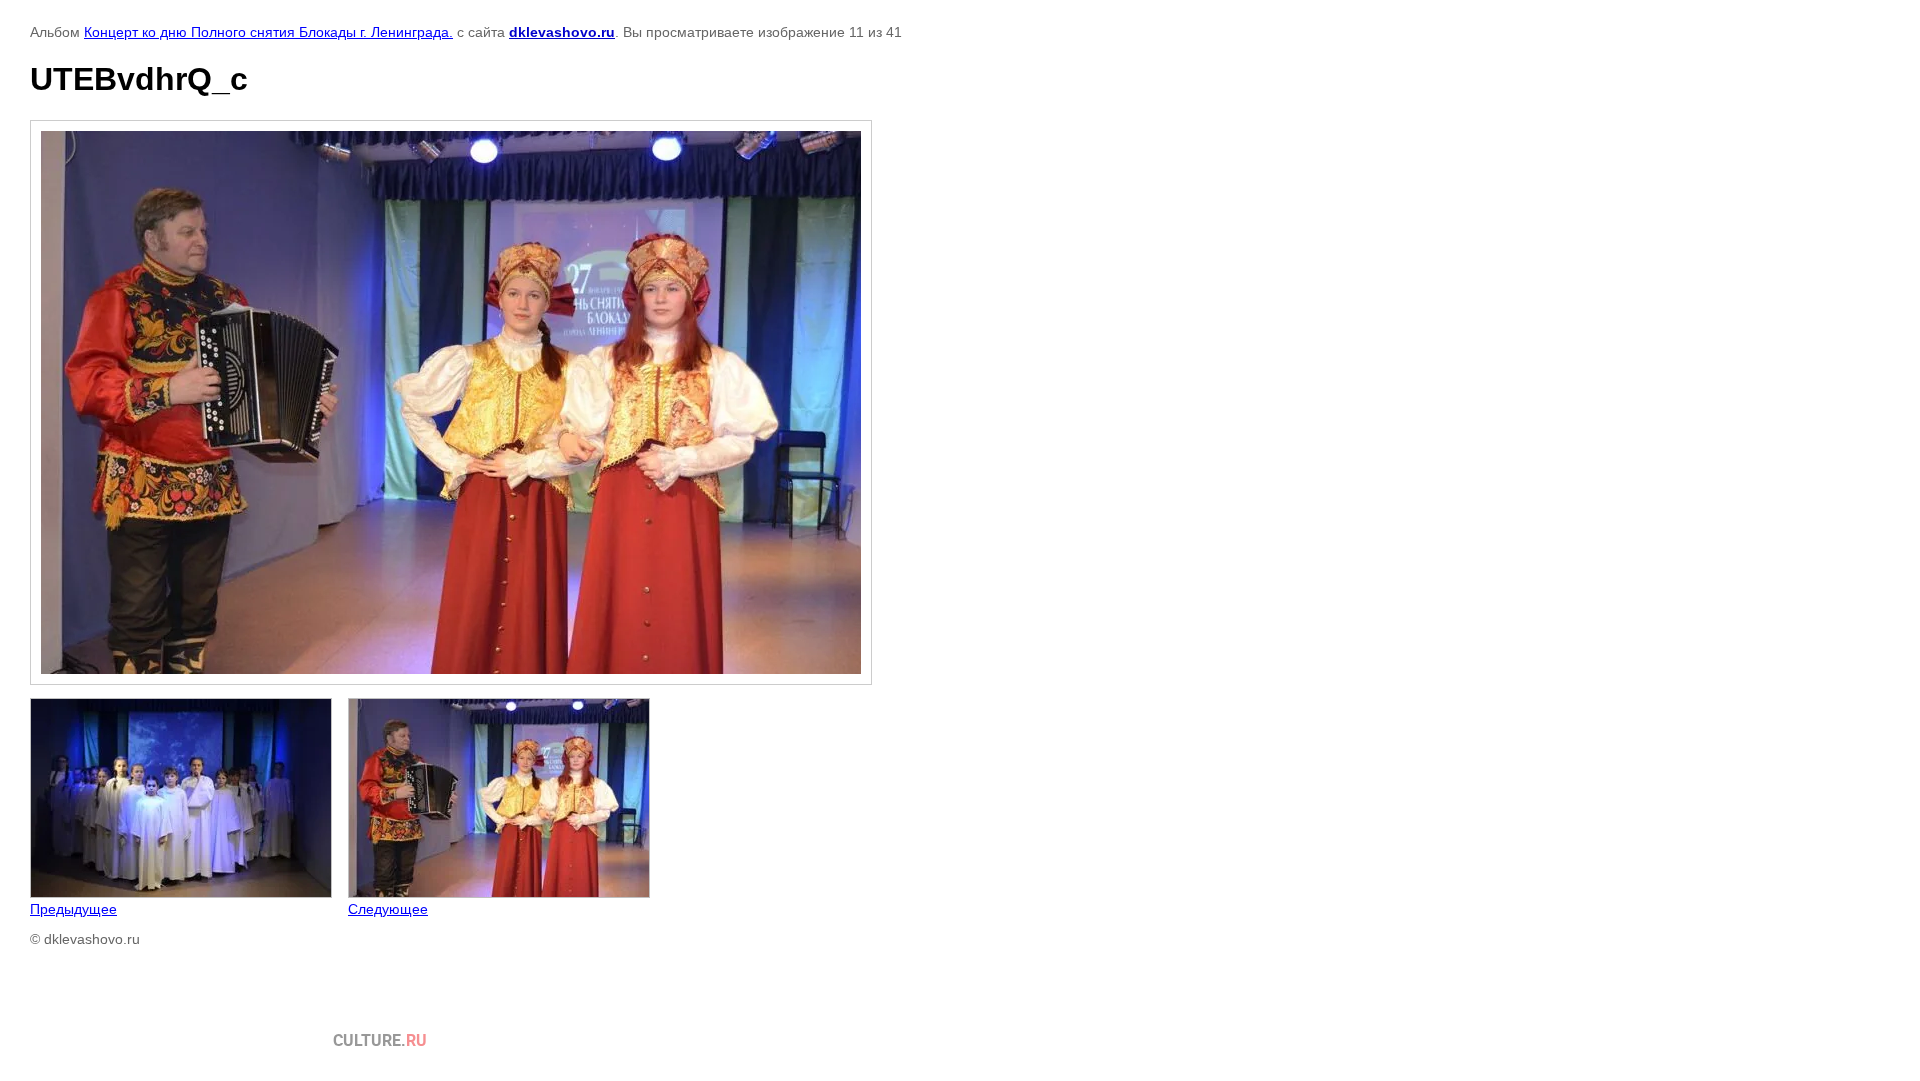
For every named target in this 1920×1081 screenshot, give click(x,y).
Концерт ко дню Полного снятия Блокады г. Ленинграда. (268, 32)
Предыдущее (73, 909)
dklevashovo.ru (562, 32)
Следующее (388, 909)
